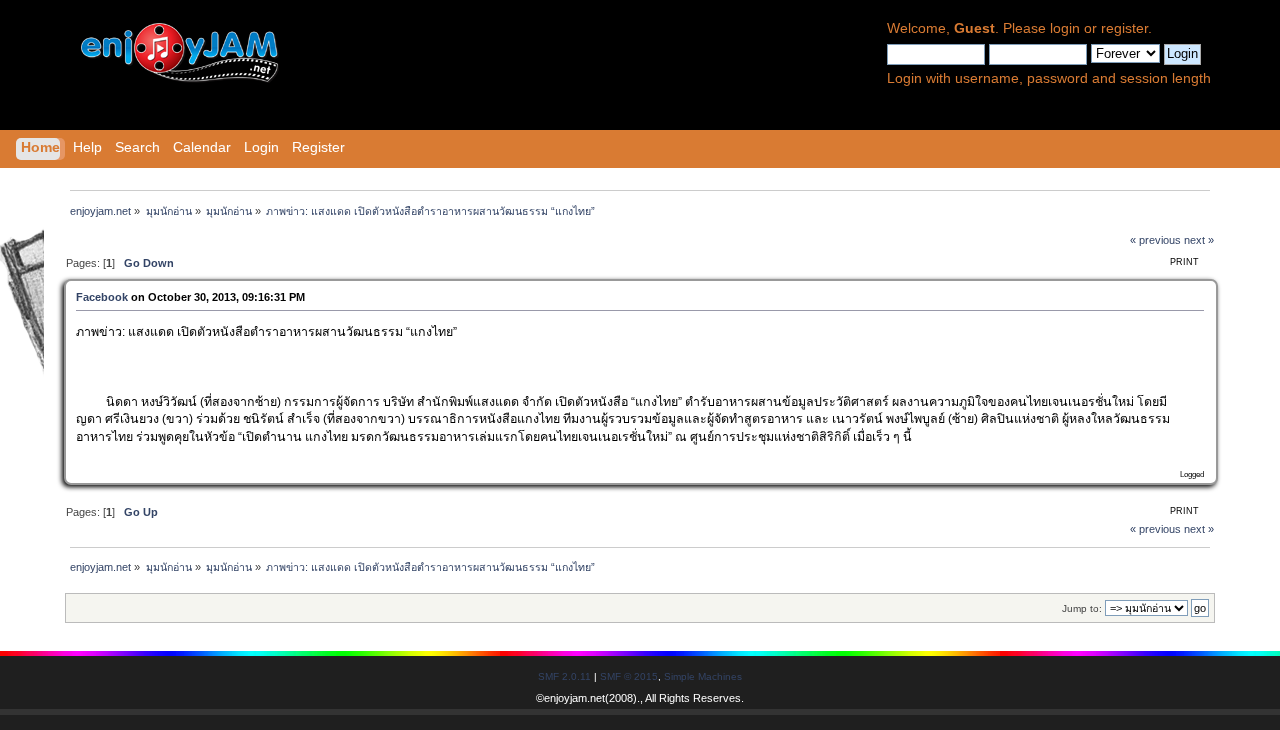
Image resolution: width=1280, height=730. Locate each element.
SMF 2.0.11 (564, 676)
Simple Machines (703, 676)
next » (1199, 240)
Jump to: (1082, 608)
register (1124, 28)
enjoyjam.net (574, 698)
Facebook (102, 297)
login (1065, 28)
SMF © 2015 (629, 676)
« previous (1155, 240)
